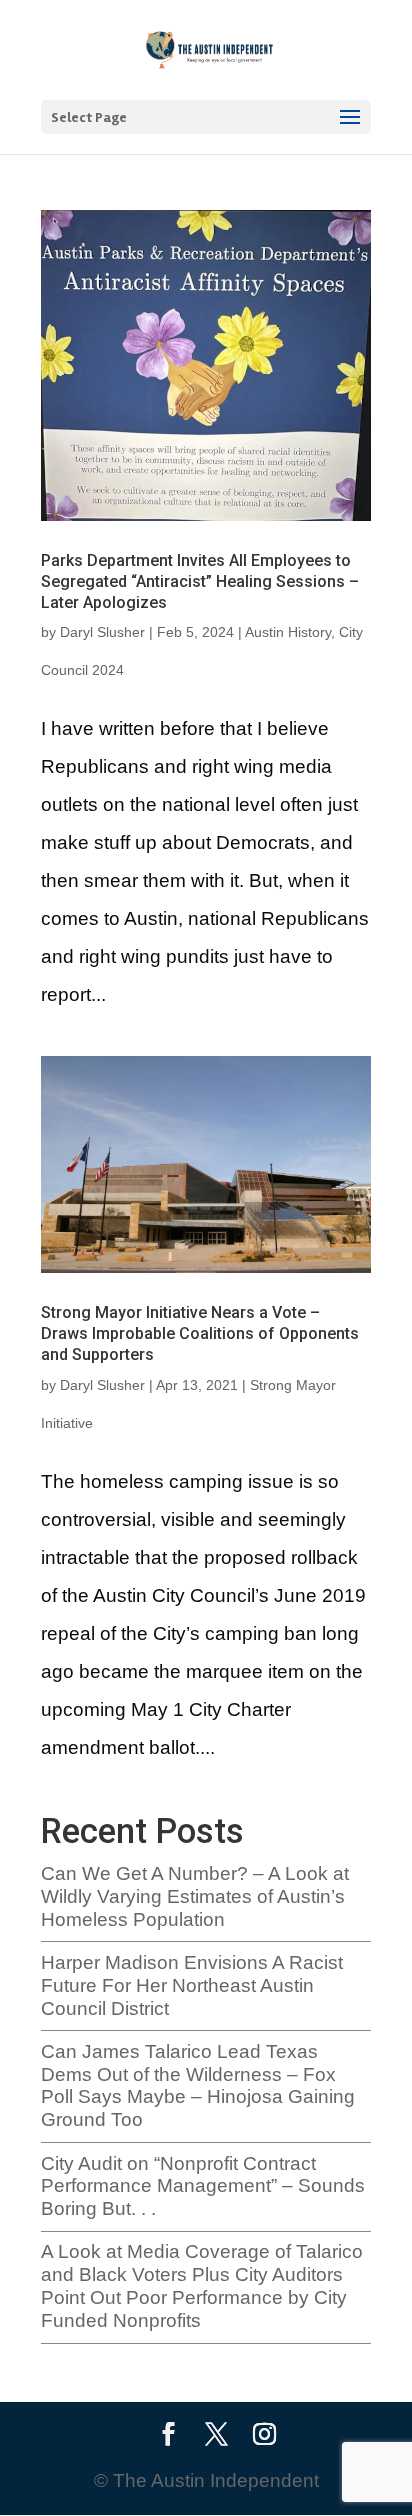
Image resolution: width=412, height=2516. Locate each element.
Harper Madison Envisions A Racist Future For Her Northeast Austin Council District (192, 1985)
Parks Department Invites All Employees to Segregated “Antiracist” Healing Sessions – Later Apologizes (200, 581)
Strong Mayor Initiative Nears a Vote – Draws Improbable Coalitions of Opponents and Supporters (200, 1333)
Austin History (288, 632)
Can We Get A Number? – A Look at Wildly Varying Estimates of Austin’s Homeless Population (195, 1896)
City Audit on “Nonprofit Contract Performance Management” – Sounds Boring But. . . (203, 2186)
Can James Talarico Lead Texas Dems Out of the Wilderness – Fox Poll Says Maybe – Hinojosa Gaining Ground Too (198, 2085)
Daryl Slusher (102, 632)
